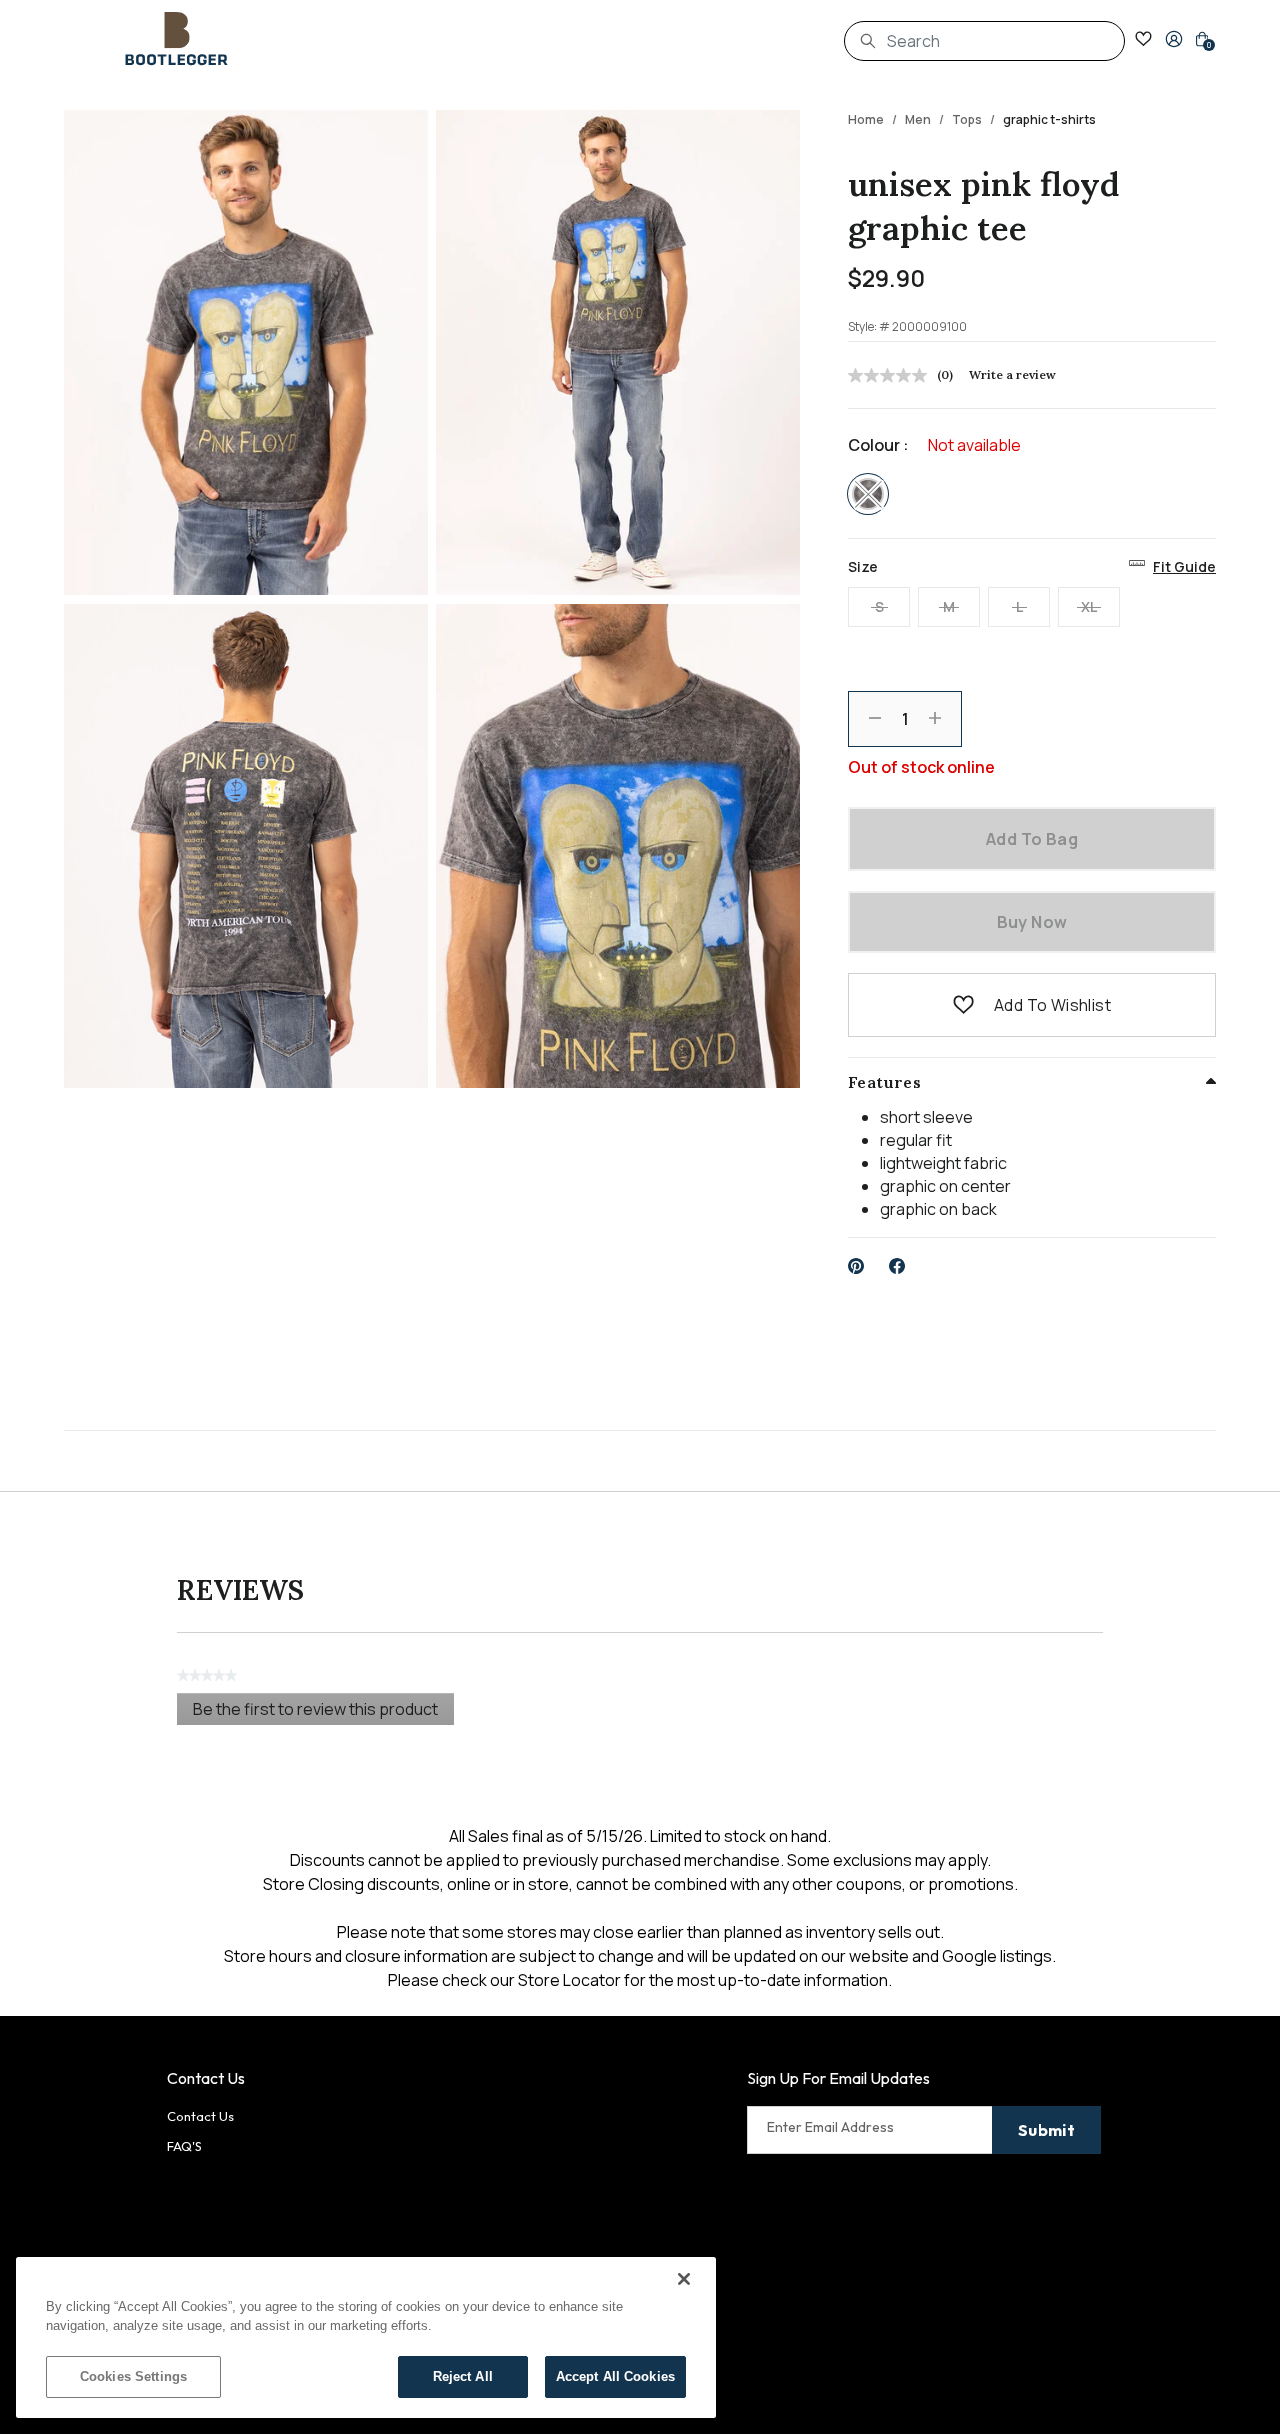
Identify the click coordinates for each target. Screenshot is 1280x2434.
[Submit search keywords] (868, 41)
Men (918, 119)
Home (866, 119)
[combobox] (984, 41)
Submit (1046, 2130)
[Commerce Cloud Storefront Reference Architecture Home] (177, 39)
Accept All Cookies (615, 2376)
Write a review (1012, 374)
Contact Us (200, 2116)
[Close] (684, 2279)
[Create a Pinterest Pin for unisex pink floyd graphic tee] (856, 1266)
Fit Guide (1184, 566)
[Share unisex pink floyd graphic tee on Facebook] (897, 1266)
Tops (967, 119)
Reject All (463, 2376)
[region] (366, 2337)
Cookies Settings (133, 2376)
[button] (1174, 39)
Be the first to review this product (323, 1711)
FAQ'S (184, 2146)
